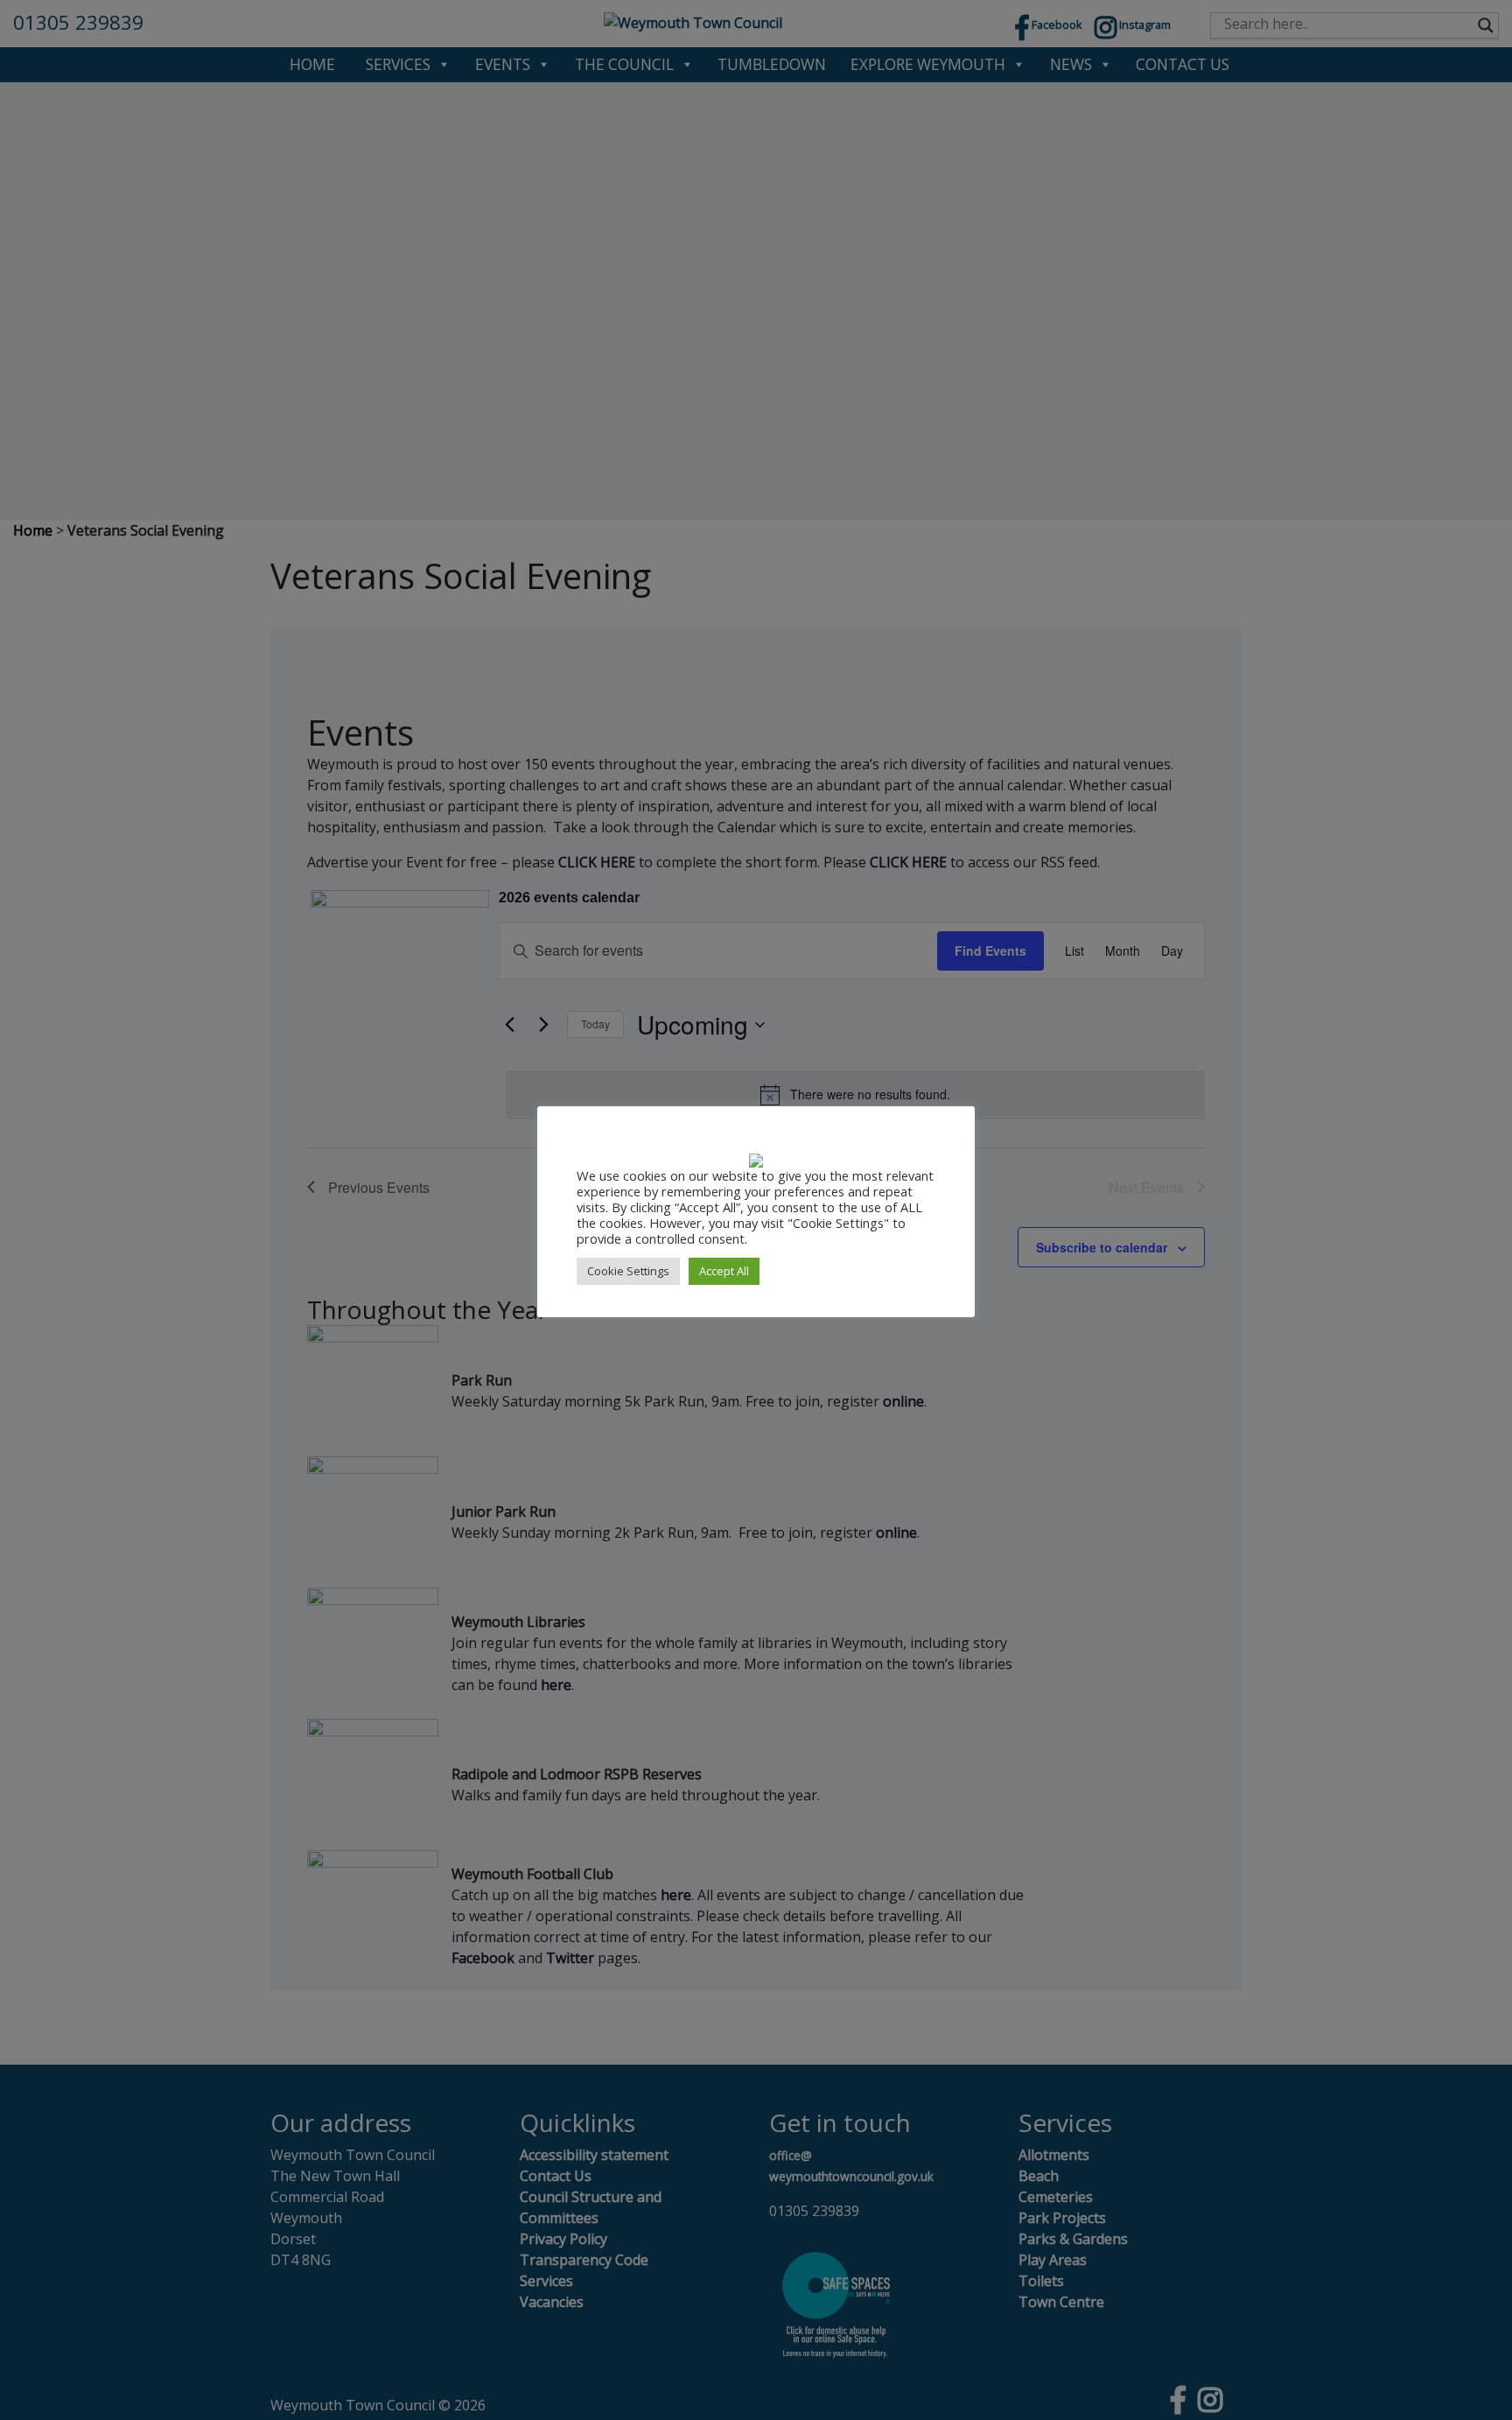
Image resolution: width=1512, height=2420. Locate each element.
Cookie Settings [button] (628, 1271)
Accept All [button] (724, 1271)
